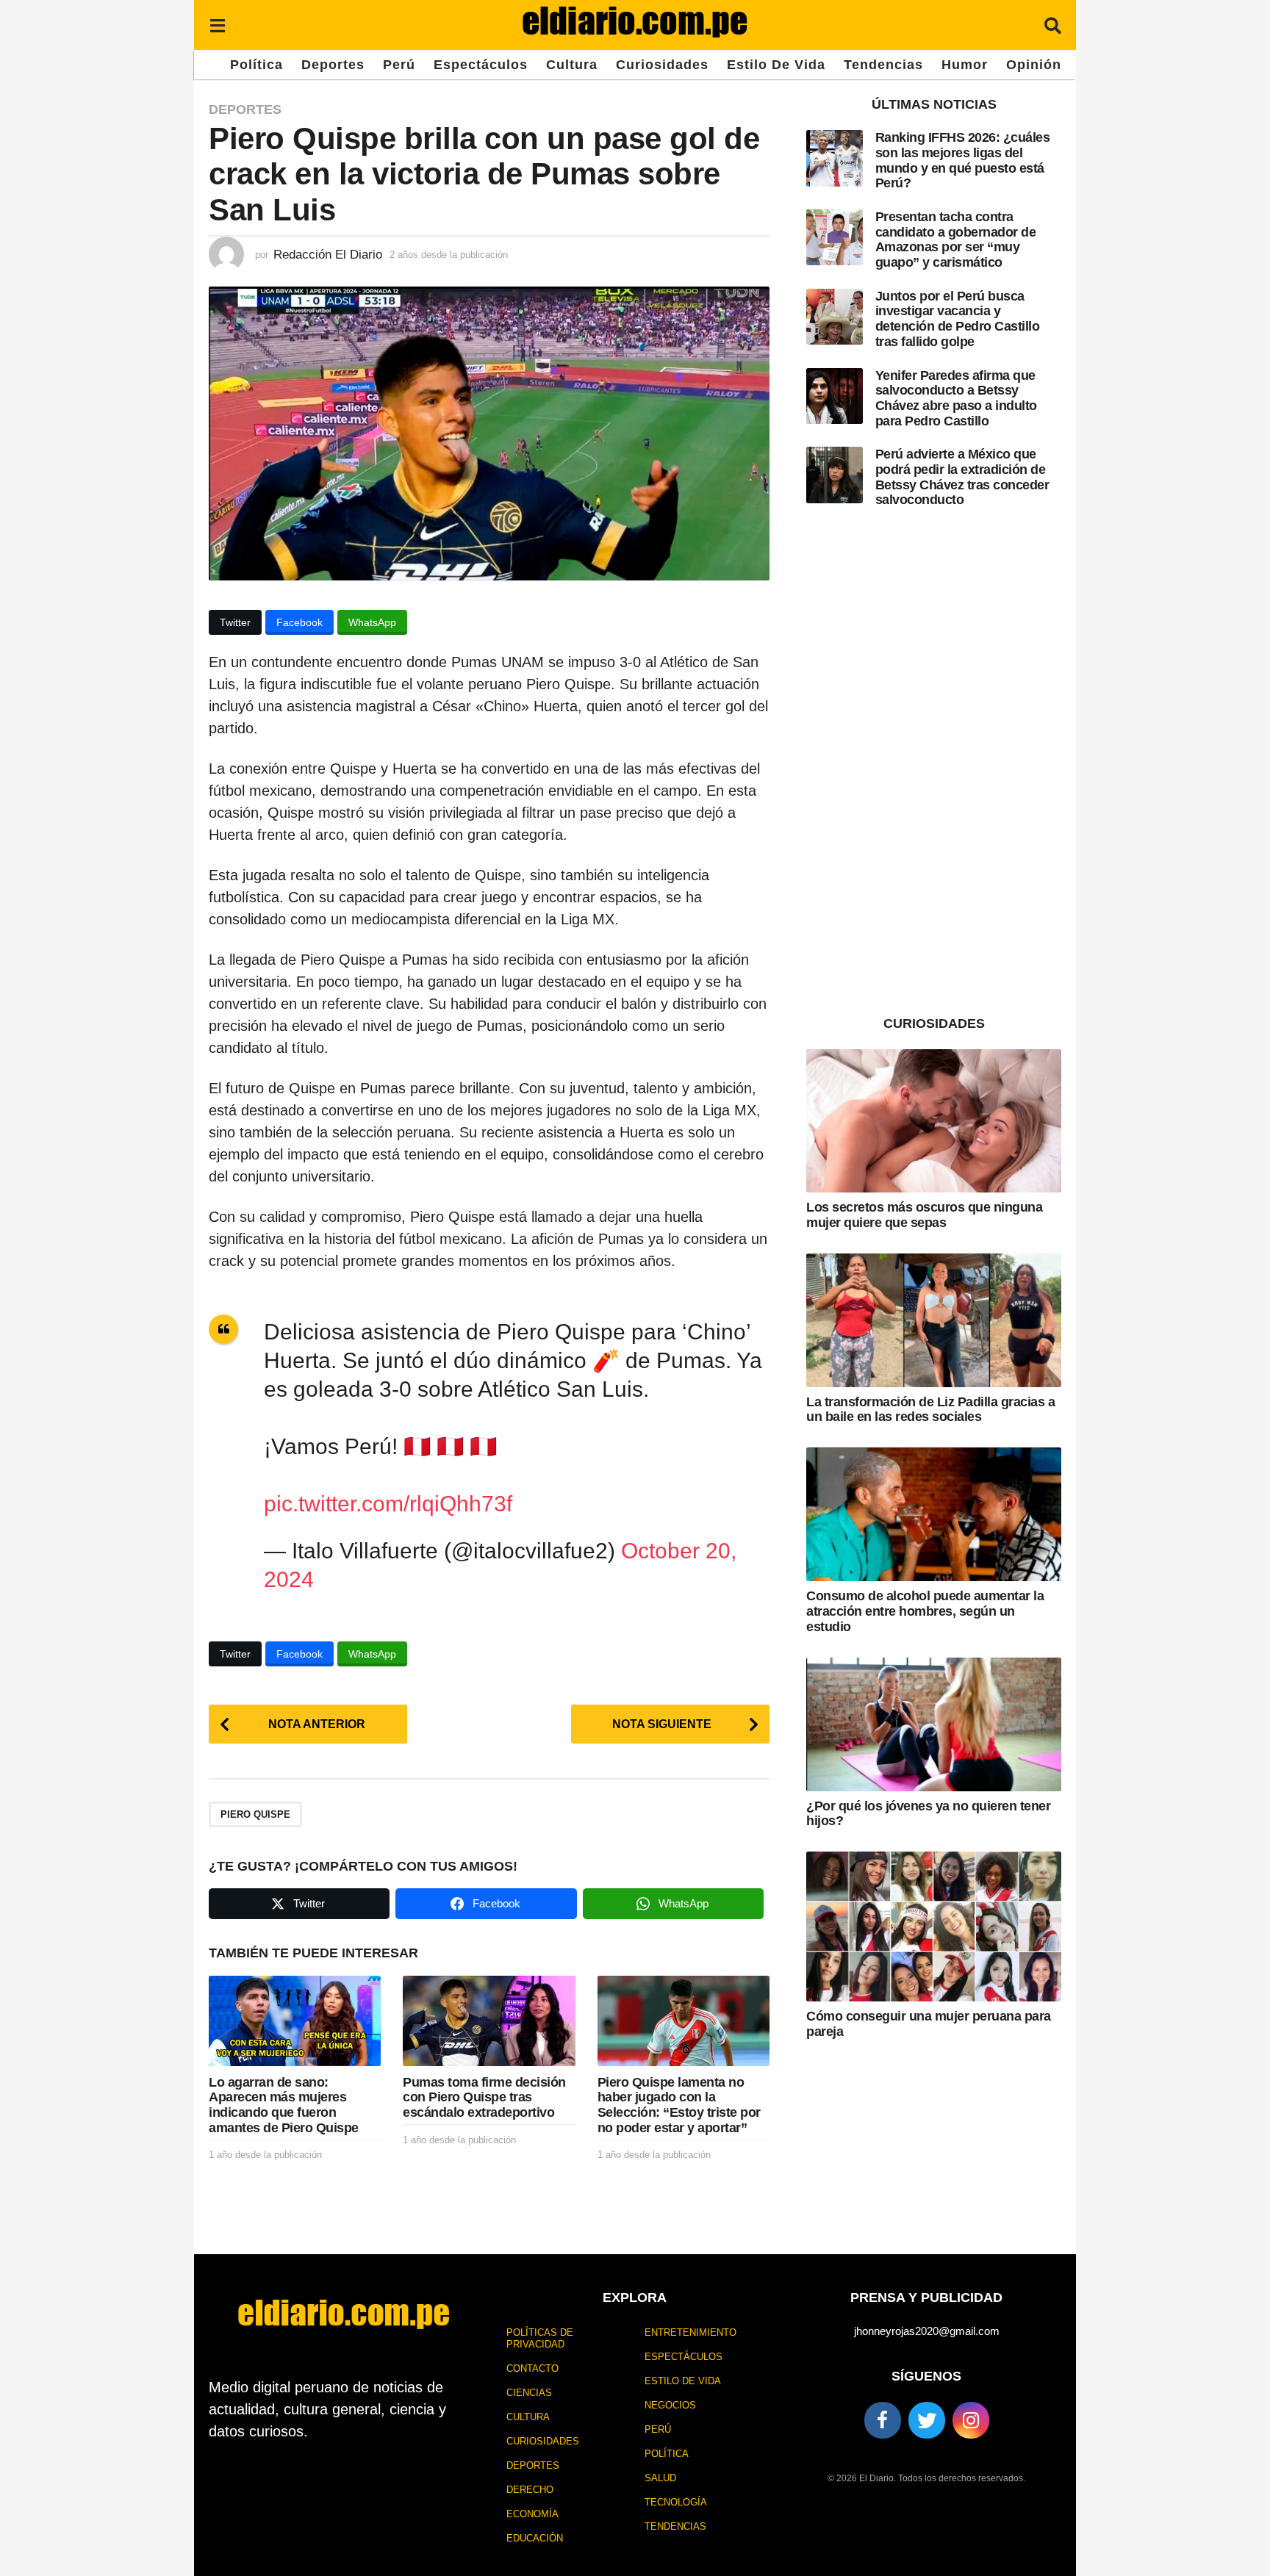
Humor (965, 65)
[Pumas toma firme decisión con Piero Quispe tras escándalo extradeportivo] (489, 2021)
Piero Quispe (255, 1814)
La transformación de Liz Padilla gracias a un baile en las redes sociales (930, 1410)
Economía (532, 2514)
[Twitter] (927, 2420)
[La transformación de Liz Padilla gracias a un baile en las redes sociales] (934, 1320)
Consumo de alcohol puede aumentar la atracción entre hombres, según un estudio (925, 1611)
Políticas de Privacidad (540, 2338)
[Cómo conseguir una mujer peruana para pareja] (934, 1926)
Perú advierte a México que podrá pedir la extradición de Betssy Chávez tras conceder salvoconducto (962, 477)
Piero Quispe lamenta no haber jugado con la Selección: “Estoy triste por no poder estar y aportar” (679, 2105)
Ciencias (529, 2393)
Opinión (1034, 65)
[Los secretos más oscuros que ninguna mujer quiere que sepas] (934, 1121)
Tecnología (676, 2502)
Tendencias (883, 65)
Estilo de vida (776, 65)
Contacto (532, 2368)
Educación (535, 2538)
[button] (217, 25)
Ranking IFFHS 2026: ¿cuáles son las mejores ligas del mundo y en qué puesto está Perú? (963, 160)
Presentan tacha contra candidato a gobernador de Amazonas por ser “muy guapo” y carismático (956, 240)
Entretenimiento (690, 2332)
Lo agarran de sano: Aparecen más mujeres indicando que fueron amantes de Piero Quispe (284, 2105)
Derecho (530, 2490)
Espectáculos (481, 65)
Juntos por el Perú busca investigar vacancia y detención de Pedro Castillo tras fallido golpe (958, 319)
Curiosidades (662, 65)
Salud (660, 2478)
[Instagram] (971, 2420)
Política (256, 65)
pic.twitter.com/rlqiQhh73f (388, 1504)
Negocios (670, 2405)
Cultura (572, 65)
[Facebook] (883, 2420)
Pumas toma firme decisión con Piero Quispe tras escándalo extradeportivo (484, 2097)
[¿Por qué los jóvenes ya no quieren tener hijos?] (934, 1724)
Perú (399, 65)
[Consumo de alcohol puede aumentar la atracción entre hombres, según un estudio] (934, 1514)
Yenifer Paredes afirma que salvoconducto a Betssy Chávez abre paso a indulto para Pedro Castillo (956, 398)
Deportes (333, 65)
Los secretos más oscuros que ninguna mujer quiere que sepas (924, 1215)
